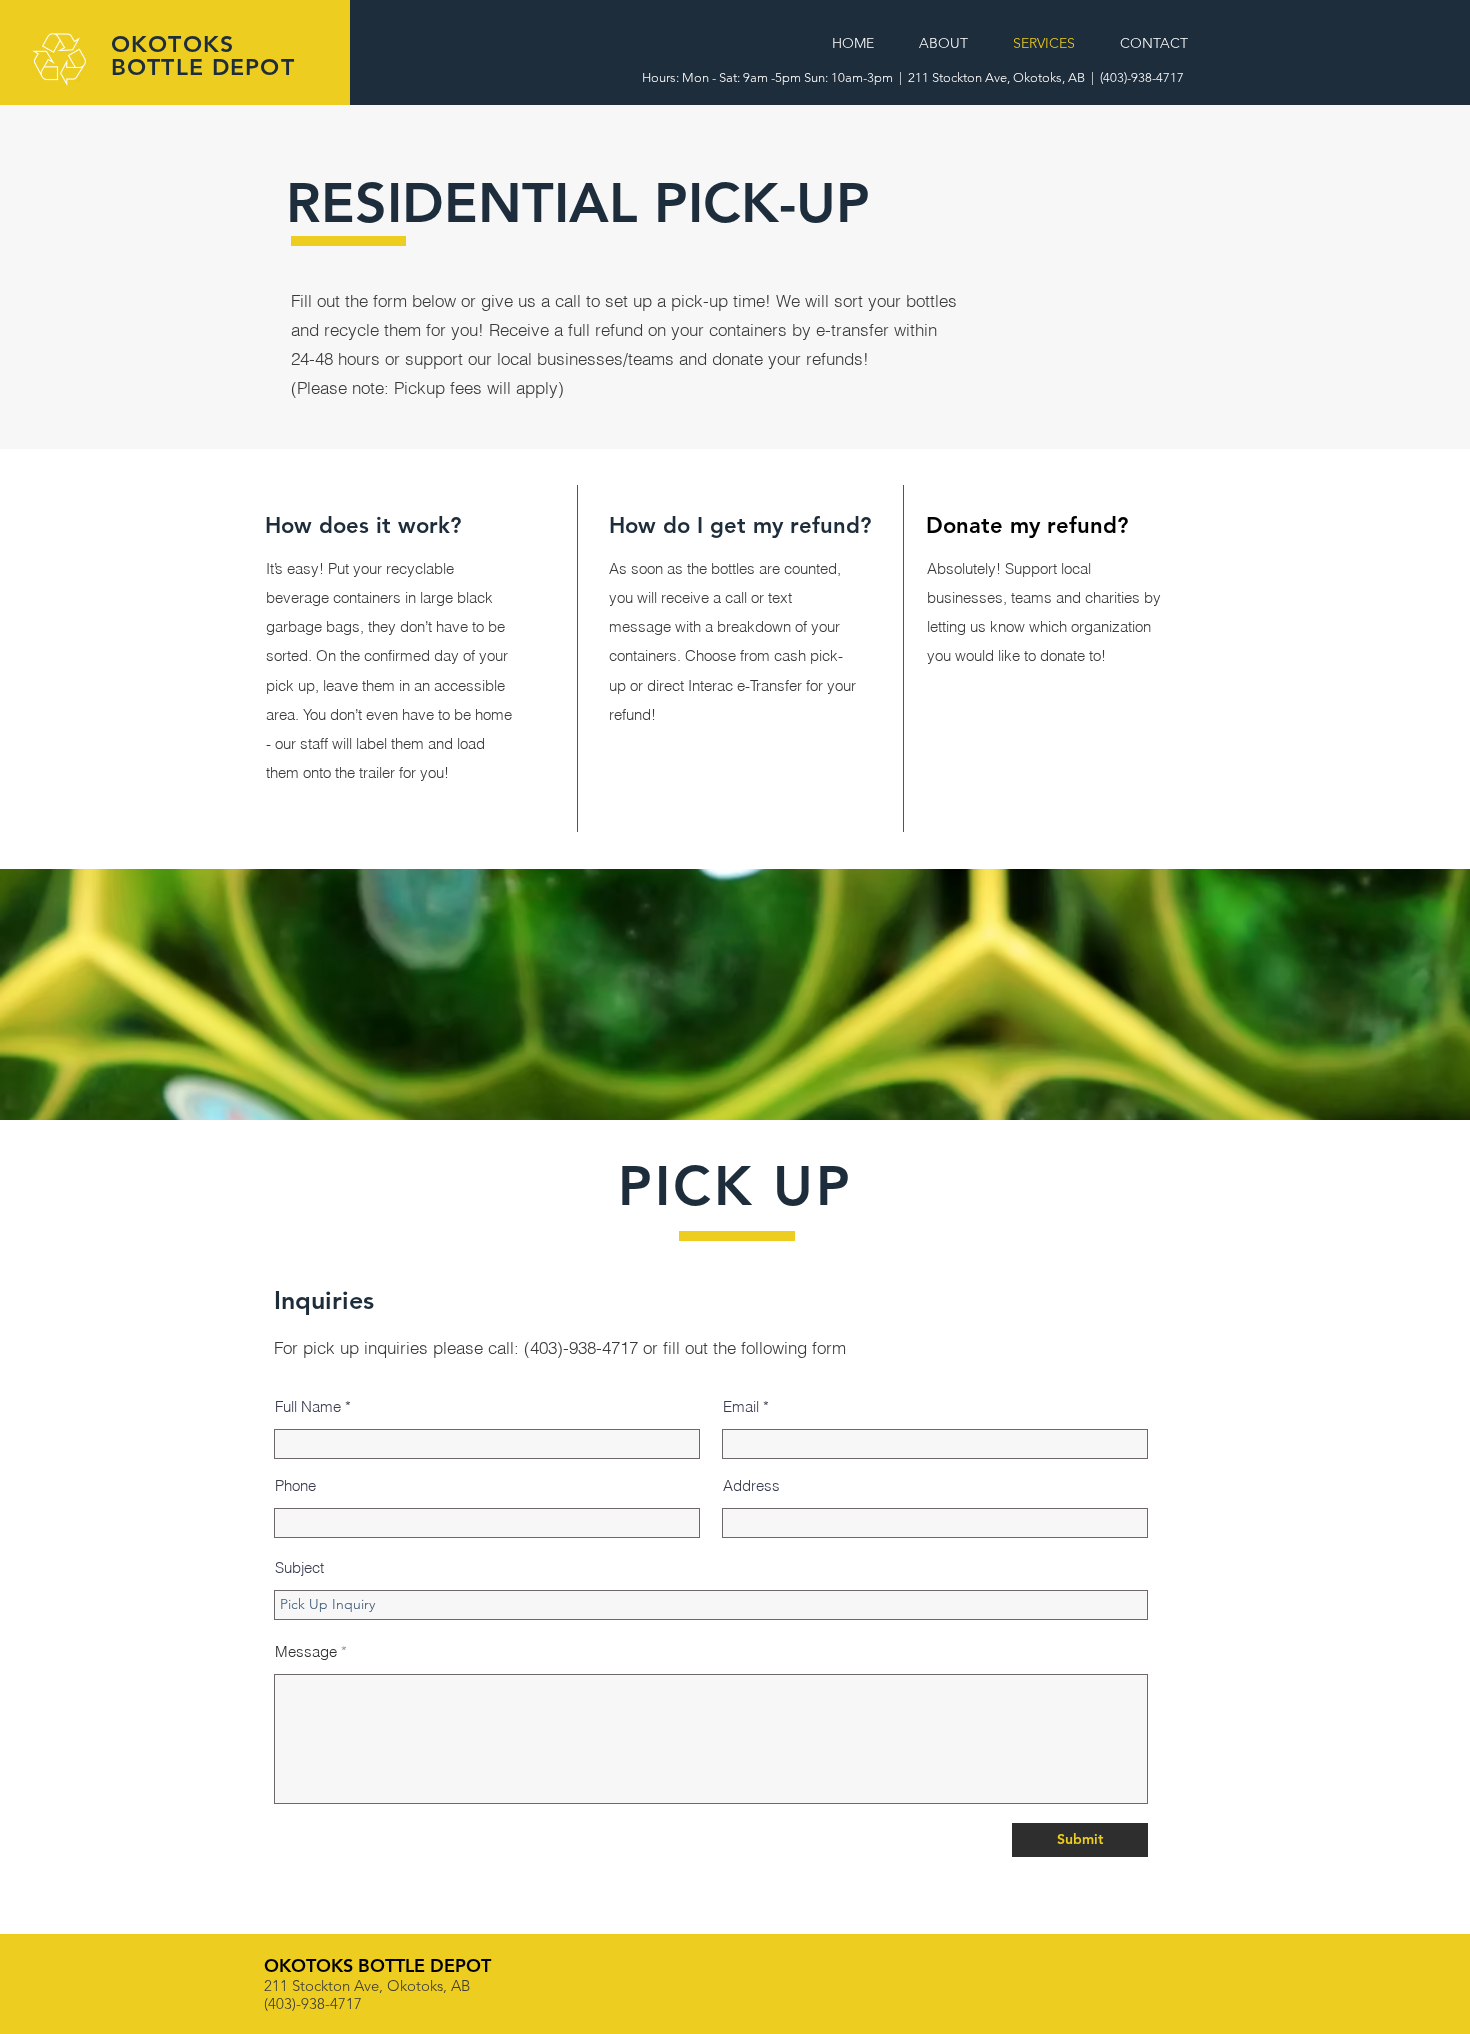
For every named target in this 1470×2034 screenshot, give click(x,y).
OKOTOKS (172, 44)
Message (306, 1651)
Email (741, 1406)
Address (751, 1485)
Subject (299, 1567)
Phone (295, 1485)
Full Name (308, 1406)
